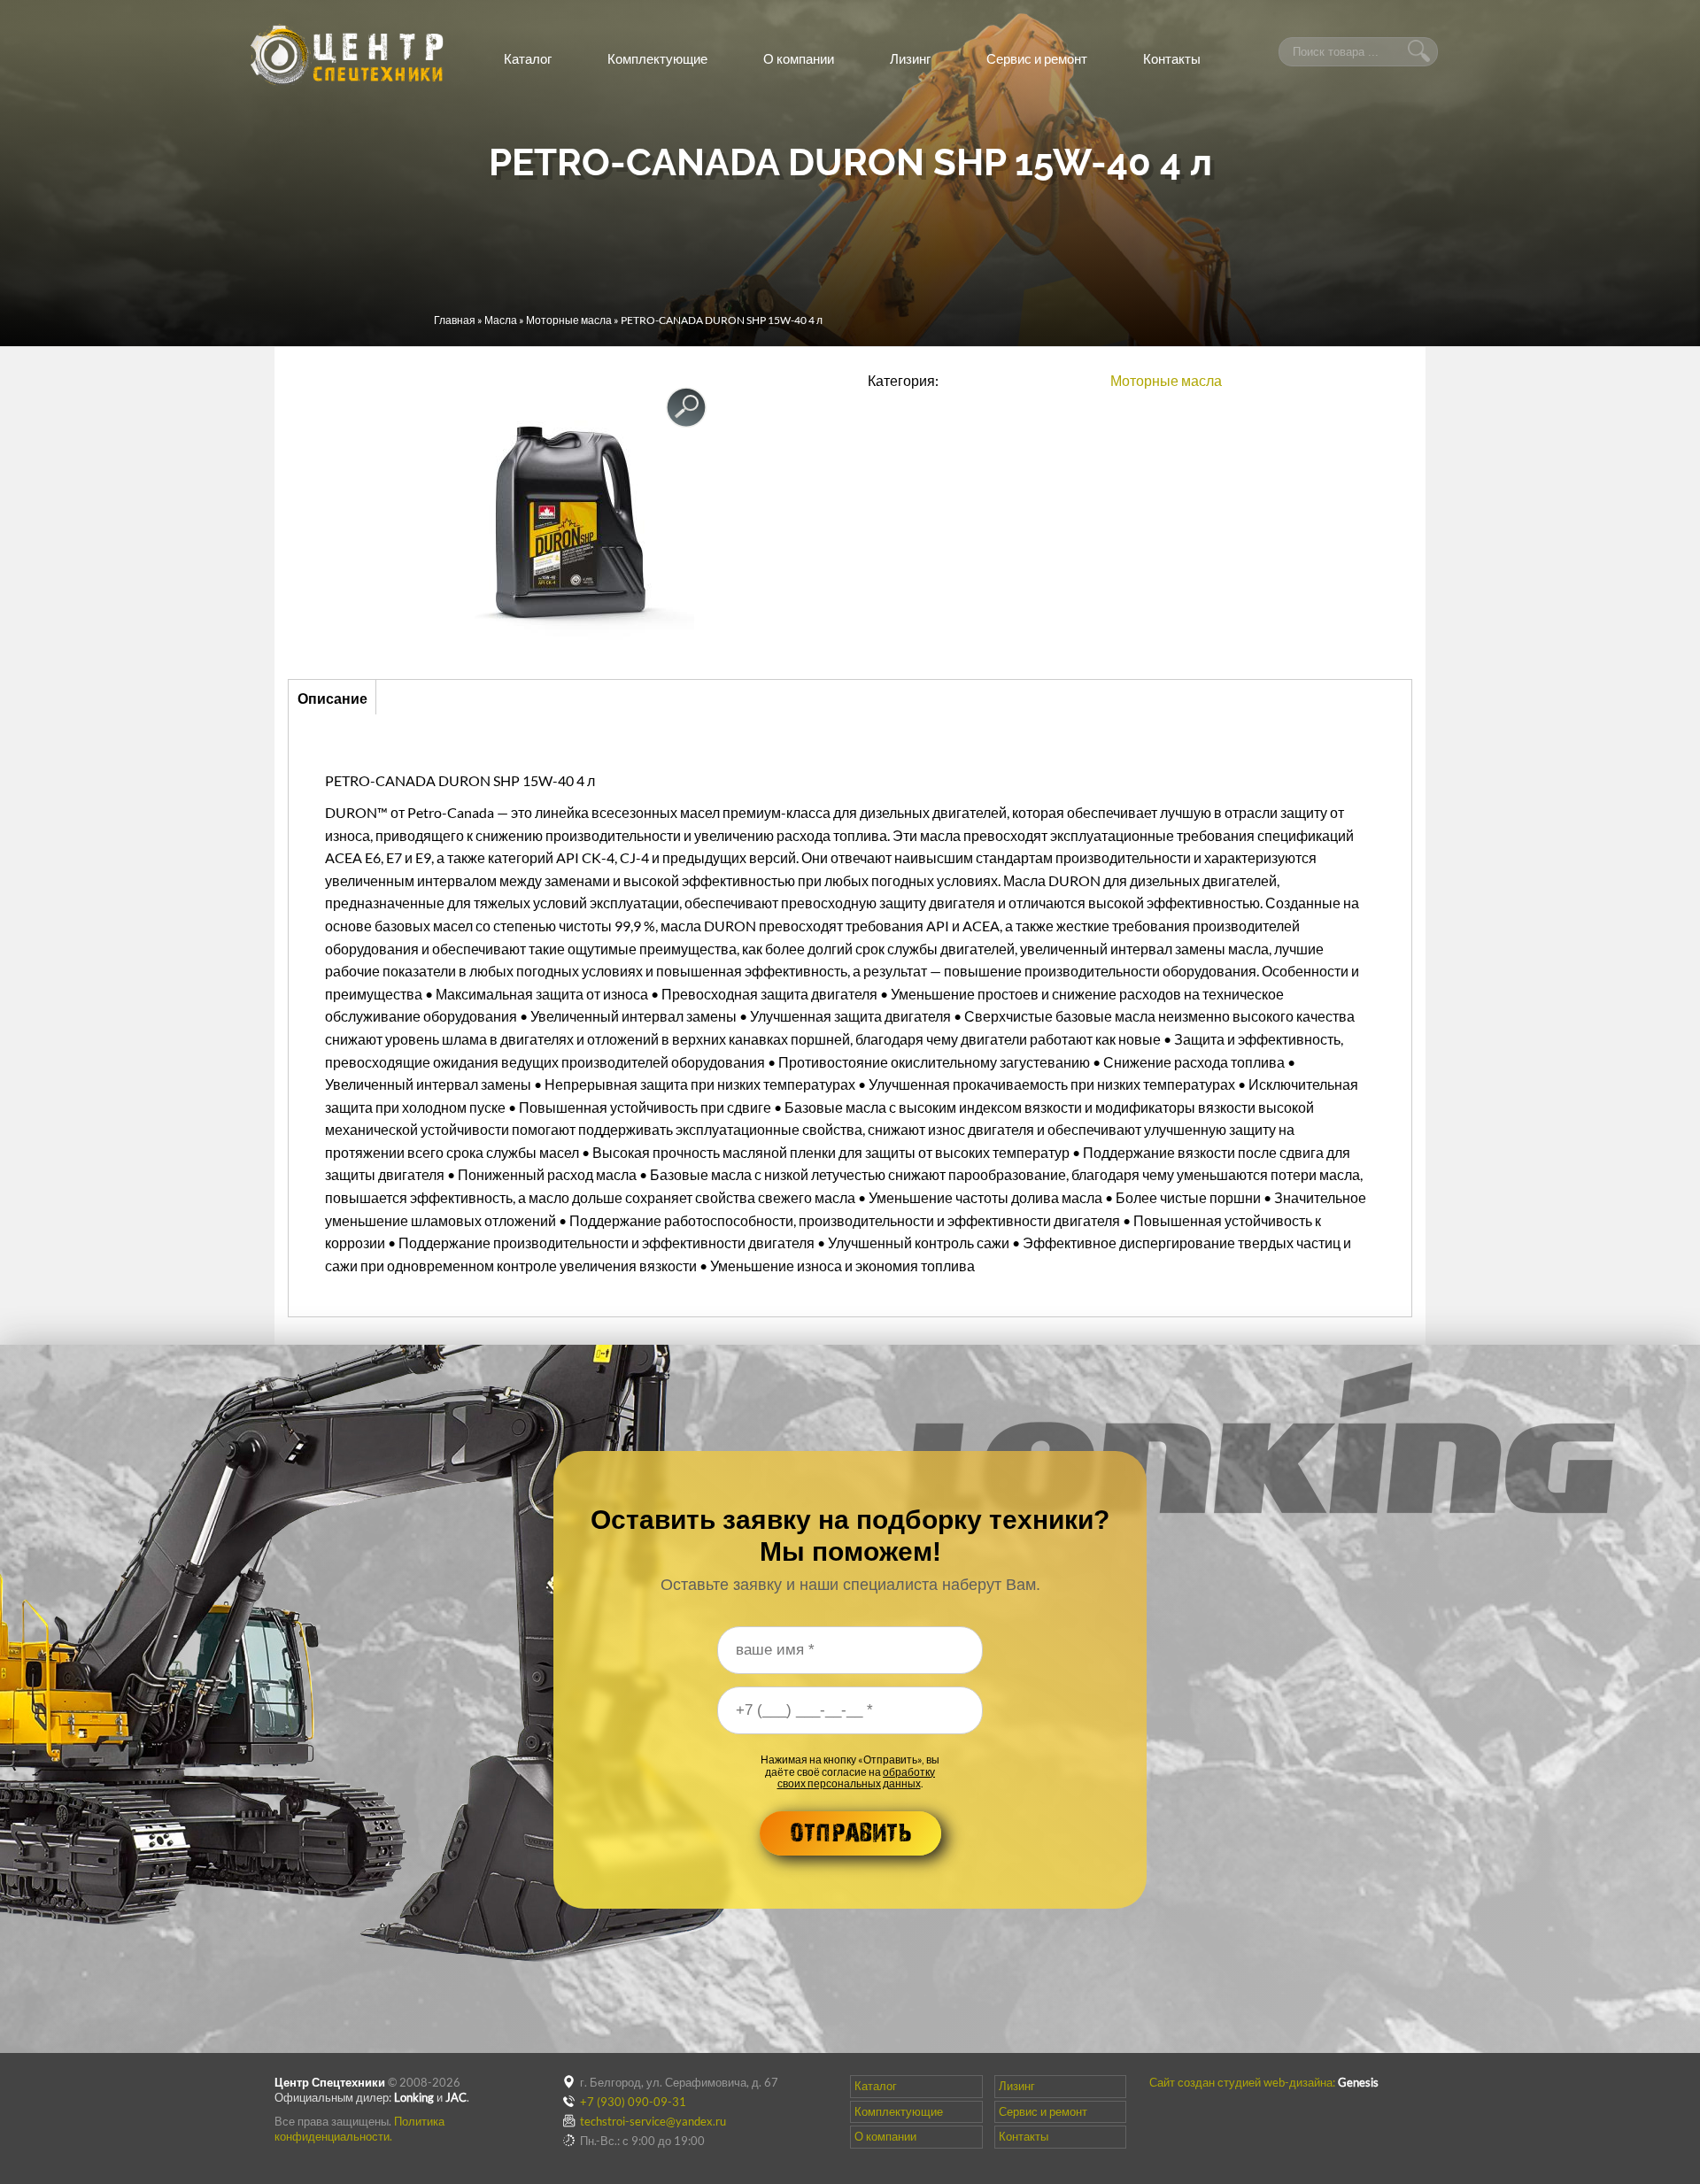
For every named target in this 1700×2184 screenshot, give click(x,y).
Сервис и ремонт (1037, 58)
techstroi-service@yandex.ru (653, 2121)
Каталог (528, 58)
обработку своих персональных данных (857, 1778)
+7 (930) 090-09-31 (633, 2102)
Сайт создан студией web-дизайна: (1264, 2082)
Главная (455, 320)
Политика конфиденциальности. (359, 2129)
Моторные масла (569, 320)
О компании (799, 58)
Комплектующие (657, 58)
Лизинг (910, 58)
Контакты (1172, 58)
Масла (501, 320)
